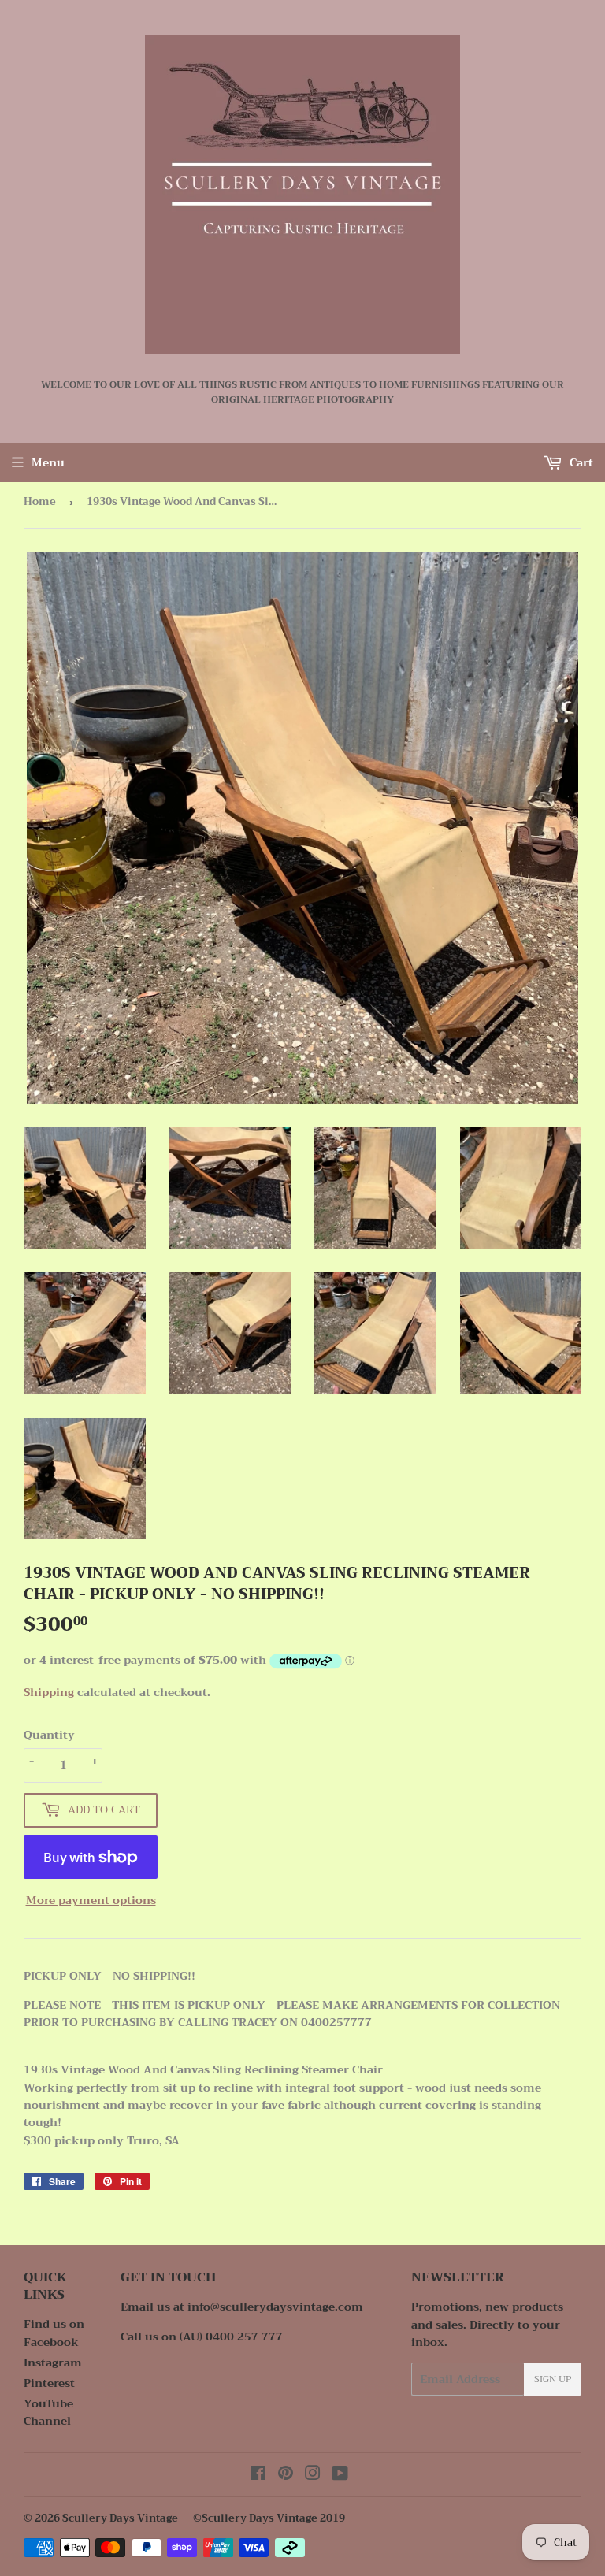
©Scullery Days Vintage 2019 (269, 2518)
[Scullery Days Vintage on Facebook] (258, 2475)
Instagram (53, 2363)
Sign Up (553, 2379)
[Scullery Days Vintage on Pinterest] (286, 2475)
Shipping (49, 1692)
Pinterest (49, 2383)
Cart (580, 462)
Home (40, 501)
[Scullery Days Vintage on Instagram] (313, 2475)
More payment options (91, 1900)
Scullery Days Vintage (120, 2518)
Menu (48, 462)
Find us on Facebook (54, 2333)
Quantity (49, 1735)
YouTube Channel (48, 2412)
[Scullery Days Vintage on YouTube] (340, 2475)
